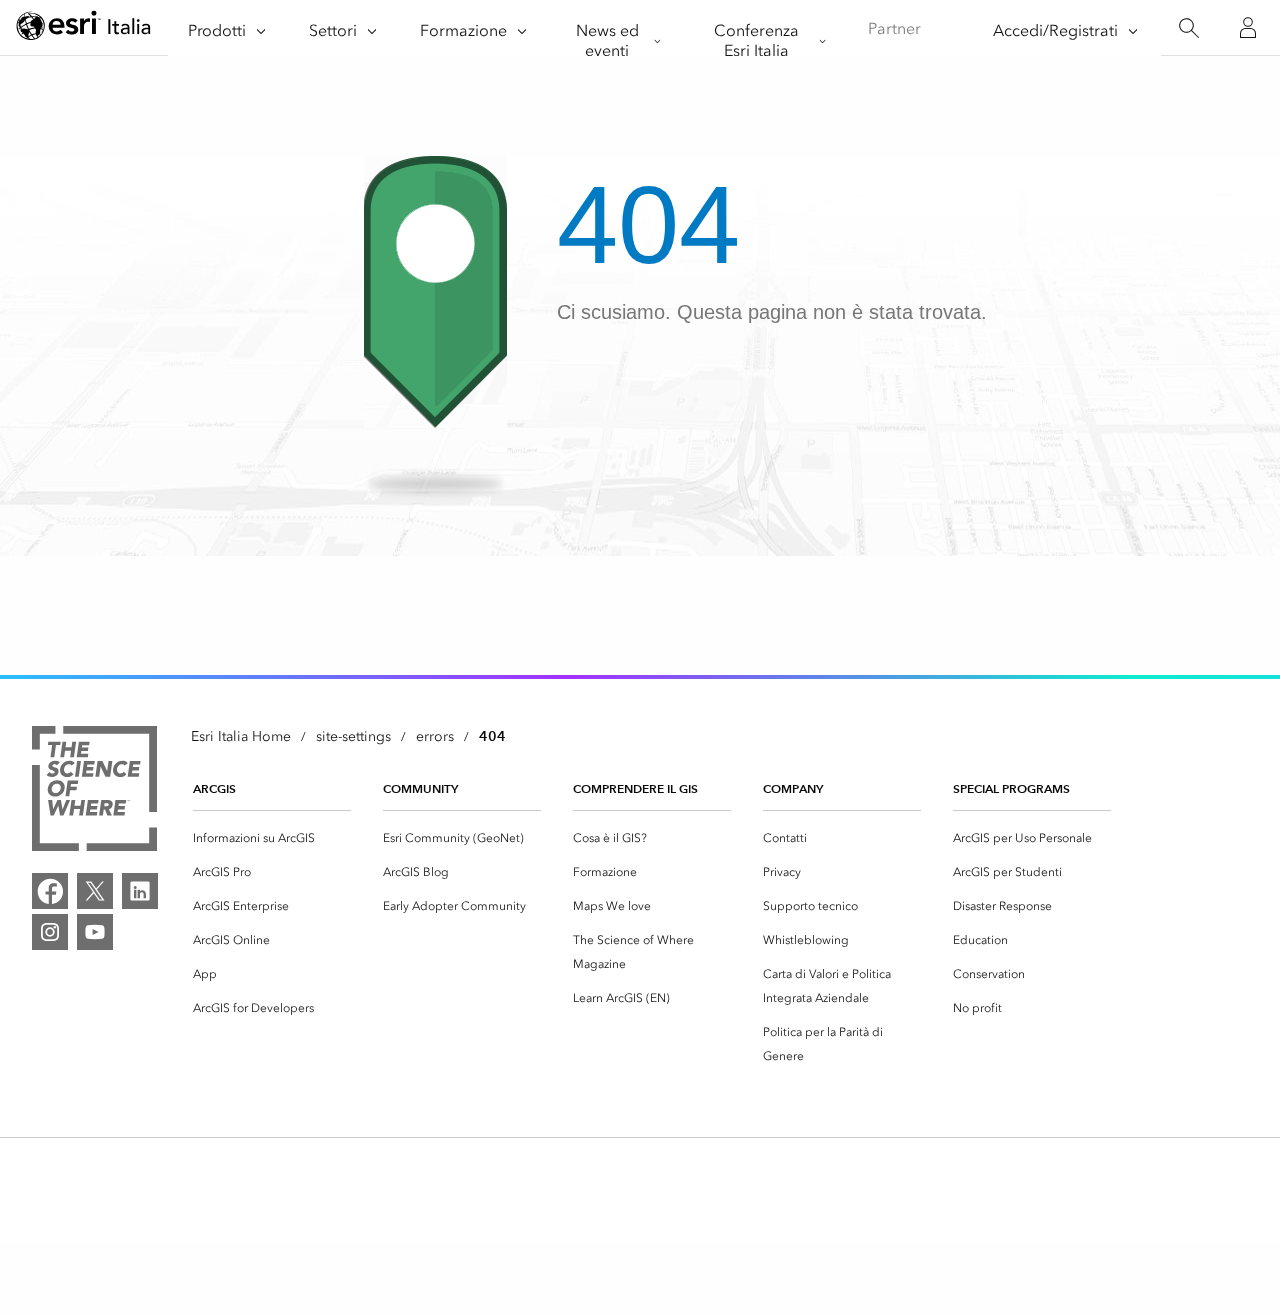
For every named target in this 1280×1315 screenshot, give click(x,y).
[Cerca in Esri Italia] (1188, 28)
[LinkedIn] (140, 891)
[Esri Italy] (84, 28)
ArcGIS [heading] (214, 788)
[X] (95, 891)
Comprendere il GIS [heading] (635, 788)
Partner (894, 28)
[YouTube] (95, 932)
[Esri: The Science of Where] (94, 792)
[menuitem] (272, 838)
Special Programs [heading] (1011, 788)
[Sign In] (1248, 28)
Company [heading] (793, 788)
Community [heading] (420, 788)
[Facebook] (50, 891)
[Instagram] (50, 932)
